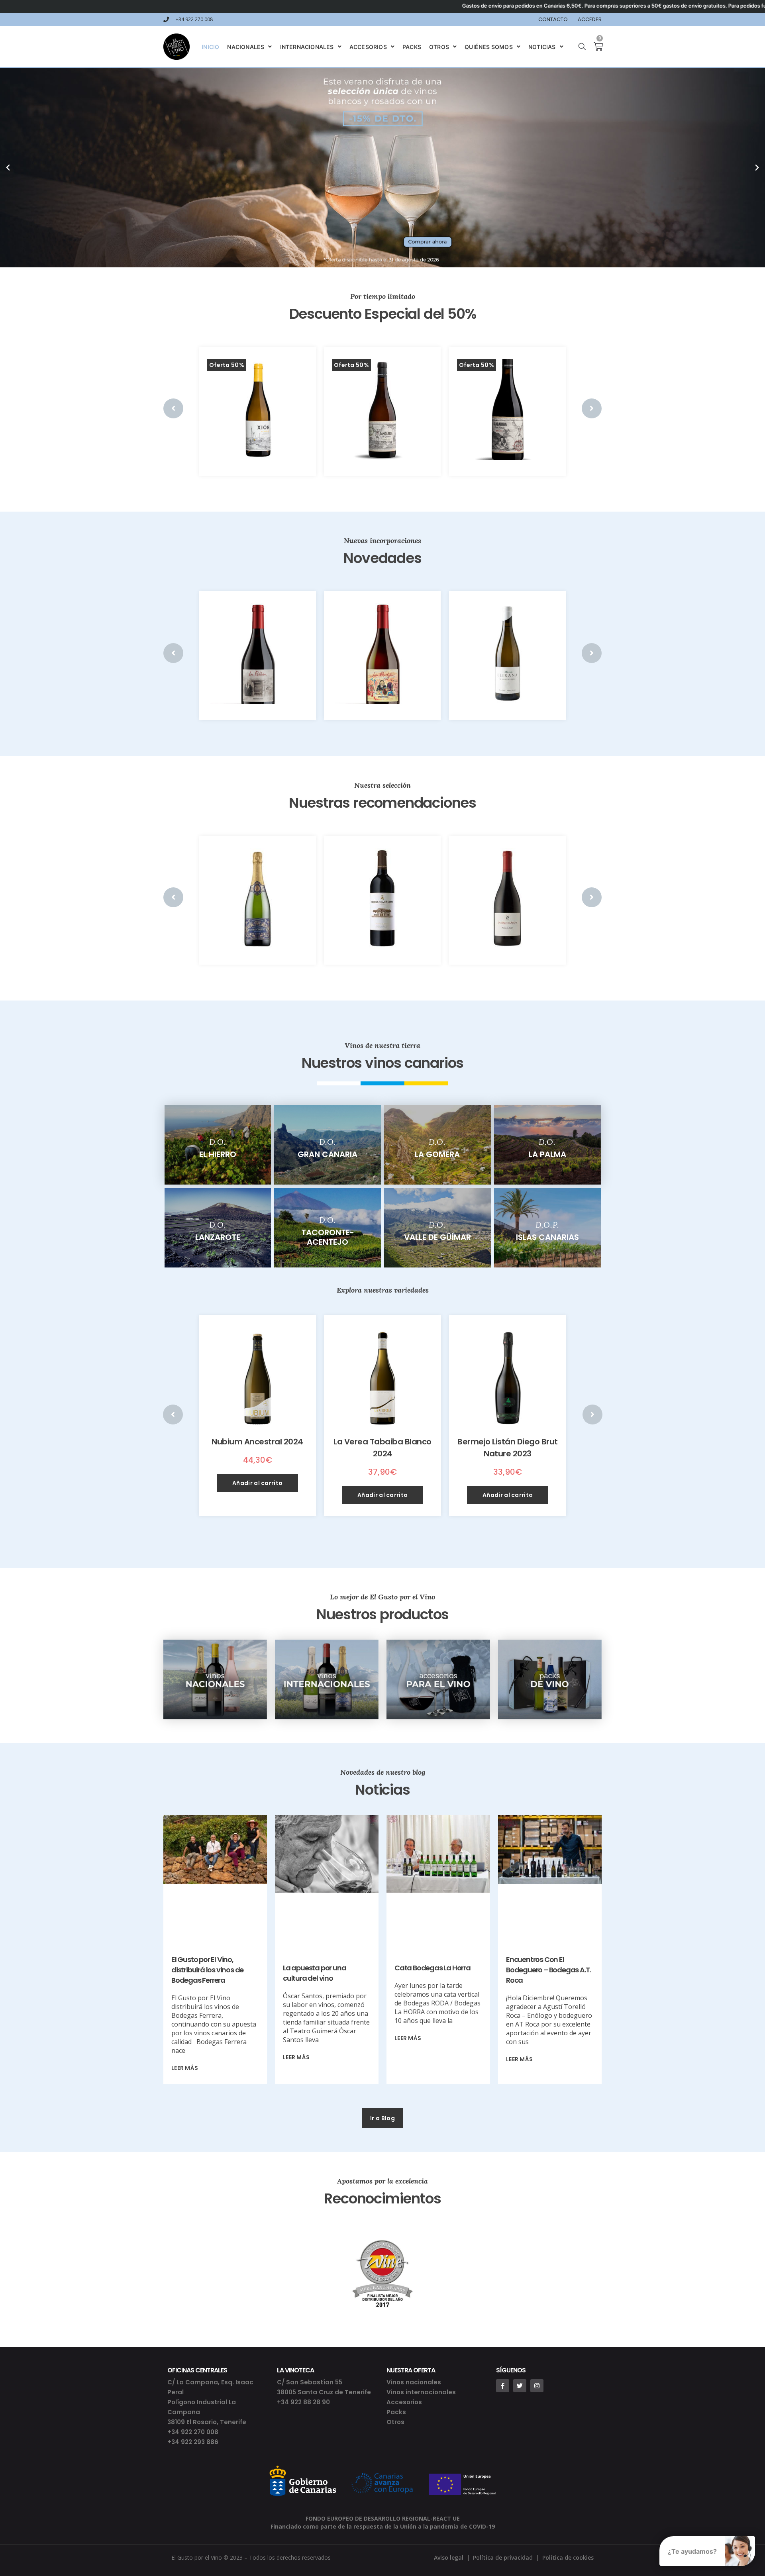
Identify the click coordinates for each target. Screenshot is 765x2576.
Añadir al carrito (257, 1483)
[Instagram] (537, 2386)
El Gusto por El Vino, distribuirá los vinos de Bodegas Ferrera (207, 1970)
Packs (396, 2412)
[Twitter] (520, 2386)
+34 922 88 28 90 (303, 2402)
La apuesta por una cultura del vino (314, 1973)
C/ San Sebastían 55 (310, 2382)
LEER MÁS (185, 2068)
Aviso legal (449, 2557)
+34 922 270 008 (193, 2432)
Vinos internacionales (421, 2392)
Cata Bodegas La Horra (433, 1968)
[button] (382, 2118)
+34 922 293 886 (193, 2442)
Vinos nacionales (414, 2382)
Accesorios (404, 2402)
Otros (395, 2422)
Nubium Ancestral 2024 (257, 1442)
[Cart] (595, 47)
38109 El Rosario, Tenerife (207, 2422)
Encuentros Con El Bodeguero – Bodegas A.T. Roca (548, 1970)
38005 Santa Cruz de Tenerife (324, 2392)
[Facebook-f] (503, 2386)
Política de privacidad (503, 2557)
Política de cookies (568, 2557)
